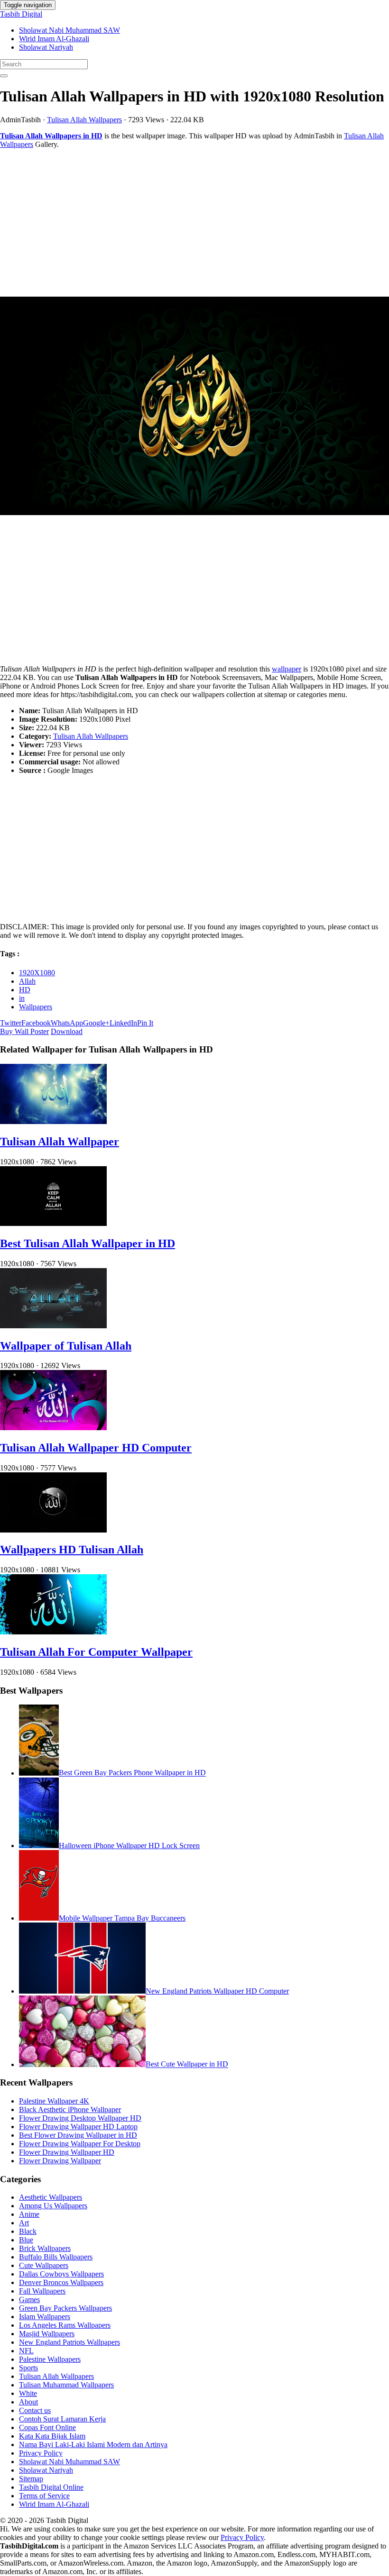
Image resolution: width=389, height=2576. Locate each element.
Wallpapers (36, 1007)
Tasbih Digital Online (51, 2487)
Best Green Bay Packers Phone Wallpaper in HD (132, 1773)
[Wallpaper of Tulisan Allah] (53, 1326)
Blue (26, 2240)
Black (28, 2231)
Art (24, 2223)
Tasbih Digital (21, 14)
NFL (26, 2351)
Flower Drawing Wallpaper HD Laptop (78, 2127)
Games (29, 2299)
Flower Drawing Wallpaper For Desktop (80, 2144)
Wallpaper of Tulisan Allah (66, 1346)
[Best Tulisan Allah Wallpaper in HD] (53, 1223)
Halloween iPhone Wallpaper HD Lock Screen (129, 1846)
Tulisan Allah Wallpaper (60, 1142)
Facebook (36, 1023)
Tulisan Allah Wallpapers (84, 120)
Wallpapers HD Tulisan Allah (72, 1550)
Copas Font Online (47, 2427)
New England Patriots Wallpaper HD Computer (217, 1991)
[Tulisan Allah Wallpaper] (53, 1121)
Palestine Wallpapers (50, 2359)
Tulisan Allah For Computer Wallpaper (96, 1652)
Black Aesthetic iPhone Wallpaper (70, 2109)
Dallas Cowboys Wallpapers (61, 2274)
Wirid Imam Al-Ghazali (54, 39)
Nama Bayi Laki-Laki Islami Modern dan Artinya (93, 2444)
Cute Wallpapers (44, 2265)
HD (25, 990)
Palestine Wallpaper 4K (54, 2101)
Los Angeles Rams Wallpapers (65, 2325)
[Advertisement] (194, 223)
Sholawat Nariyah (46, 47)
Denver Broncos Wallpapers (61, 2282)
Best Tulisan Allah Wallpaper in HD (88, 1243)
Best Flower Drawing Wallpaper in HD (78, 2135)
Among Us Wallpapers (53, 2206)
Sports (28, 2368)
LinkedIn (123, 1023)
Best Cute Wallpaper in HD (187, 2064)
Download (67, 1031)
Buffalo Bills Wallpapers (56, 2257)
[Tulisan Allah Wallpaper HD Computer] (53, 1428)
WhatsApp (67, 1023)
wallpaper (287, 669)
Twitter (11, 1023)
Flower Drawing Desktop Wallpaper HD (80, 2118)
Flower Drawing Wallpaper (60, 2161)
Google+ (96, 1023)
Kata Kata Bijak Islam (52, 2436)
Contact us (35, 2410)
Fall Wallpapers (42, 2291)
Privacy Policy (41, 2453)
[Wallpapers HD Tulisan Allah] (53, 1530)
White (28, 2393)
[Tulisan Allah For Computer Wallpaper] (53, 1632)
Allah (27, 981)
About (28, 2402)
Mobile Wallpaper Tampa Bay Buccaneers (122, 1918)
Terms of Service (44, 2496)
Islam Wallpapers (45, 2317)
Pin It (145, 1023)
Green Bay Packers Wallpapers (65, 2308)
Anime (29, 2214)
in (22, 998)
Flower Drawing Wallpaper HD (67, 2152)
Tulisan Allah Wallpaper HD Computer (96, 1448)
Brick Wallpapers (45, 2248)
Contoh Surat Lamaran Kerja (62, 2419)
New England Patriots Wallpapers (69, 2342)
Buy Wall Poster (24, 1031)
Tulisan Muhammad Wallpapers (66, 2385)
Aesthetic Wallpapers (51, 2197)
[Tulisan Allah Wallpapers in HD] (194, 407)
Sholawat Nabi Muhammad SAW (69, 30)
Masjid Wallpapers (47, 2334)
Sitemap (31, 2479)
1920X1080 (37, 973)
